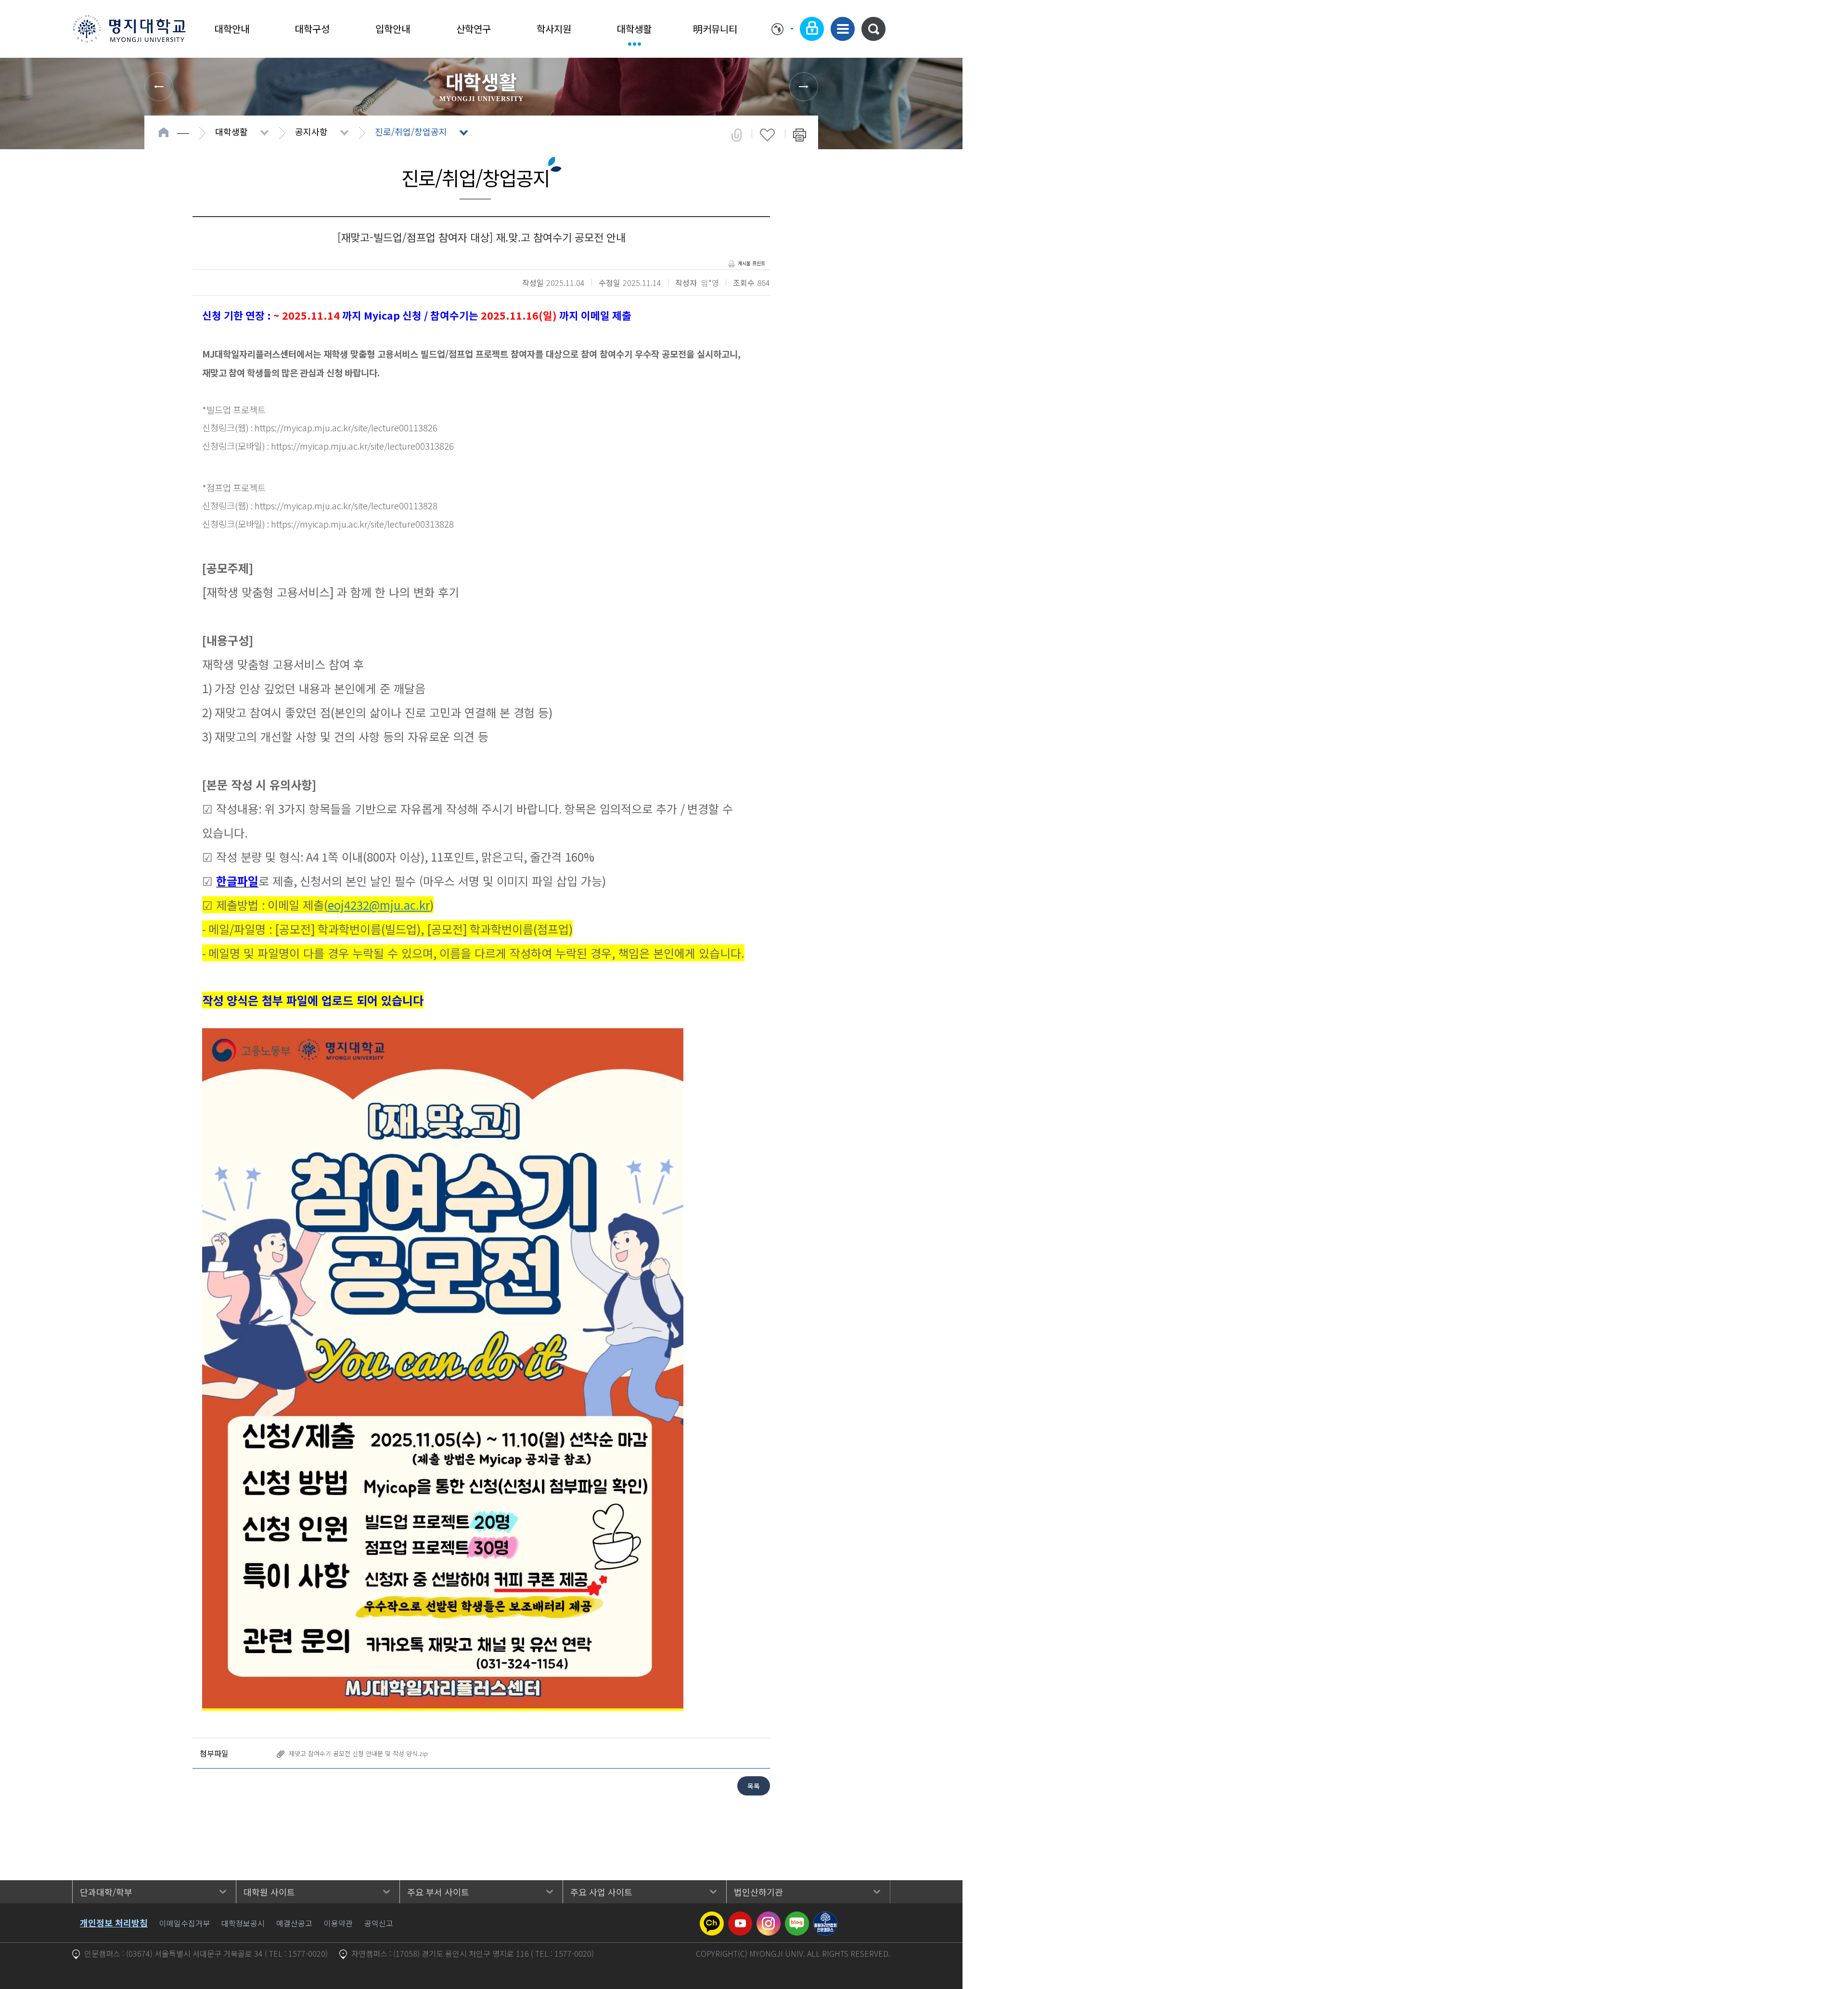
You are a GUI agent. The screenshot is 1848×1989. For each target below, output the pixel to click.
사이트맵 (843, 29)
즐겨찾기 (767, 135)
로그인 (812, 29)
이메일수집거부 (185, 1923)
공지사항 (311, 131)
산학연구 (474, 29)
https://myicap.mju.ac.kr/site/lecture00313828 (362, 523)
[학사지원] (159, 87)
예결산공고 (294, 1923)
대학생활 (634, 29)
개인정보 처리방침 (114, 1923)
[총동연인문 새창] (825, 1917)
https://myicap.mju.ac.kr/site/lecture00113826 (346, 427)
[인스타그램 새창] (769, 1917)
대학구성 (312, 29)
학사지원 (554, 29)
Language (782, 29)
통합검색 (873, 29)
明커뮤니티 (715, 29)
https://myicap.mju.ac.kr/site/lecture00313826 (362, 446)
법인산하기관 (758, 1892)
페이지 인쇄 (800, 135)
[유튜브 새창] (740, 1917)
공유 (737, 135)
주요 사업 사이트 (601, 1892)
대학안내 (232, 29)
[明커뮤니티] (804, 87)
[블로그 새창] (797, 1917)
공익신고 (379, 1923)
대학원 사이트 (269, 1892)
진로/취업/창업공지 (411, 131)
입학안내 (393, 29)
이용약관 (338, 1923)
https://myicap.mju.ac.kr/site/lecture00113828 (346, 505)
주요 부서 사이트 (438, 1892)
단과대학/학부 (106, 1892)
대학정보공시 (243, 1923)
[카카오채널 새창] (712, 1917)
